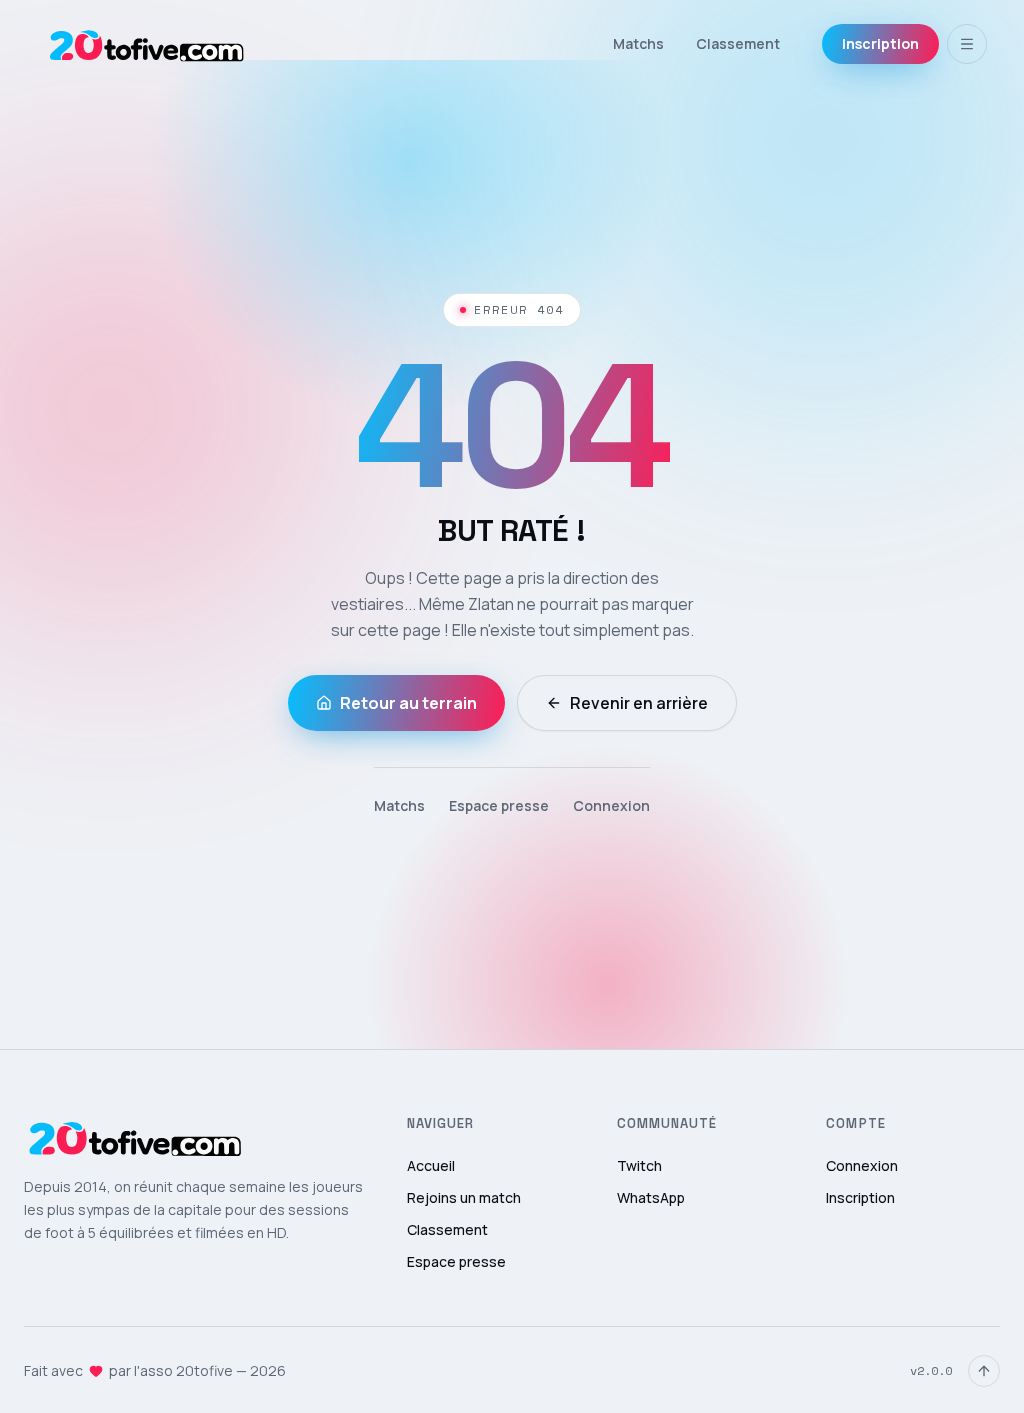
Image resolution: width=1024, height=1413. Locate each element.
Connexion (611, 805)
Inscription (880, 43)
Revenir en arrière (639, 703)
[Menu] (967, 44)
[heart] (96, 1371)
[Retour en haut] (984, 1371)
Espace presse (499, 805)
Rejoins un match (464, 1197)
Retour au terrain (408, 703)
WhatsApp (651, 1197)
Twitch (639, 1165)
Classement (738, 43)
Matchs (638, 43)
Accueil (431, 1165)
